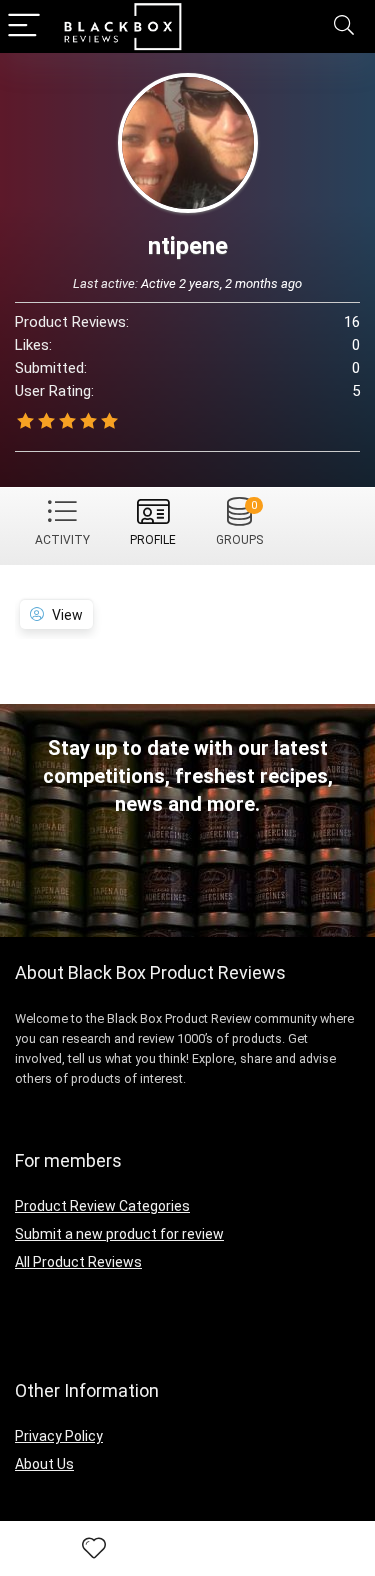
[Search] (344, 26)
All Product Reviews (78, 1262)
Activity (62, 540)
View (67, 615)
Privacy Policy (59, 1436)
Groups (239, 523)
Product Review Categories (102, 1206)
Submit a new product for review (119, 1234)
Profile (153, 540)
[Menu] (24, 26)
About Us (44, 1464)
